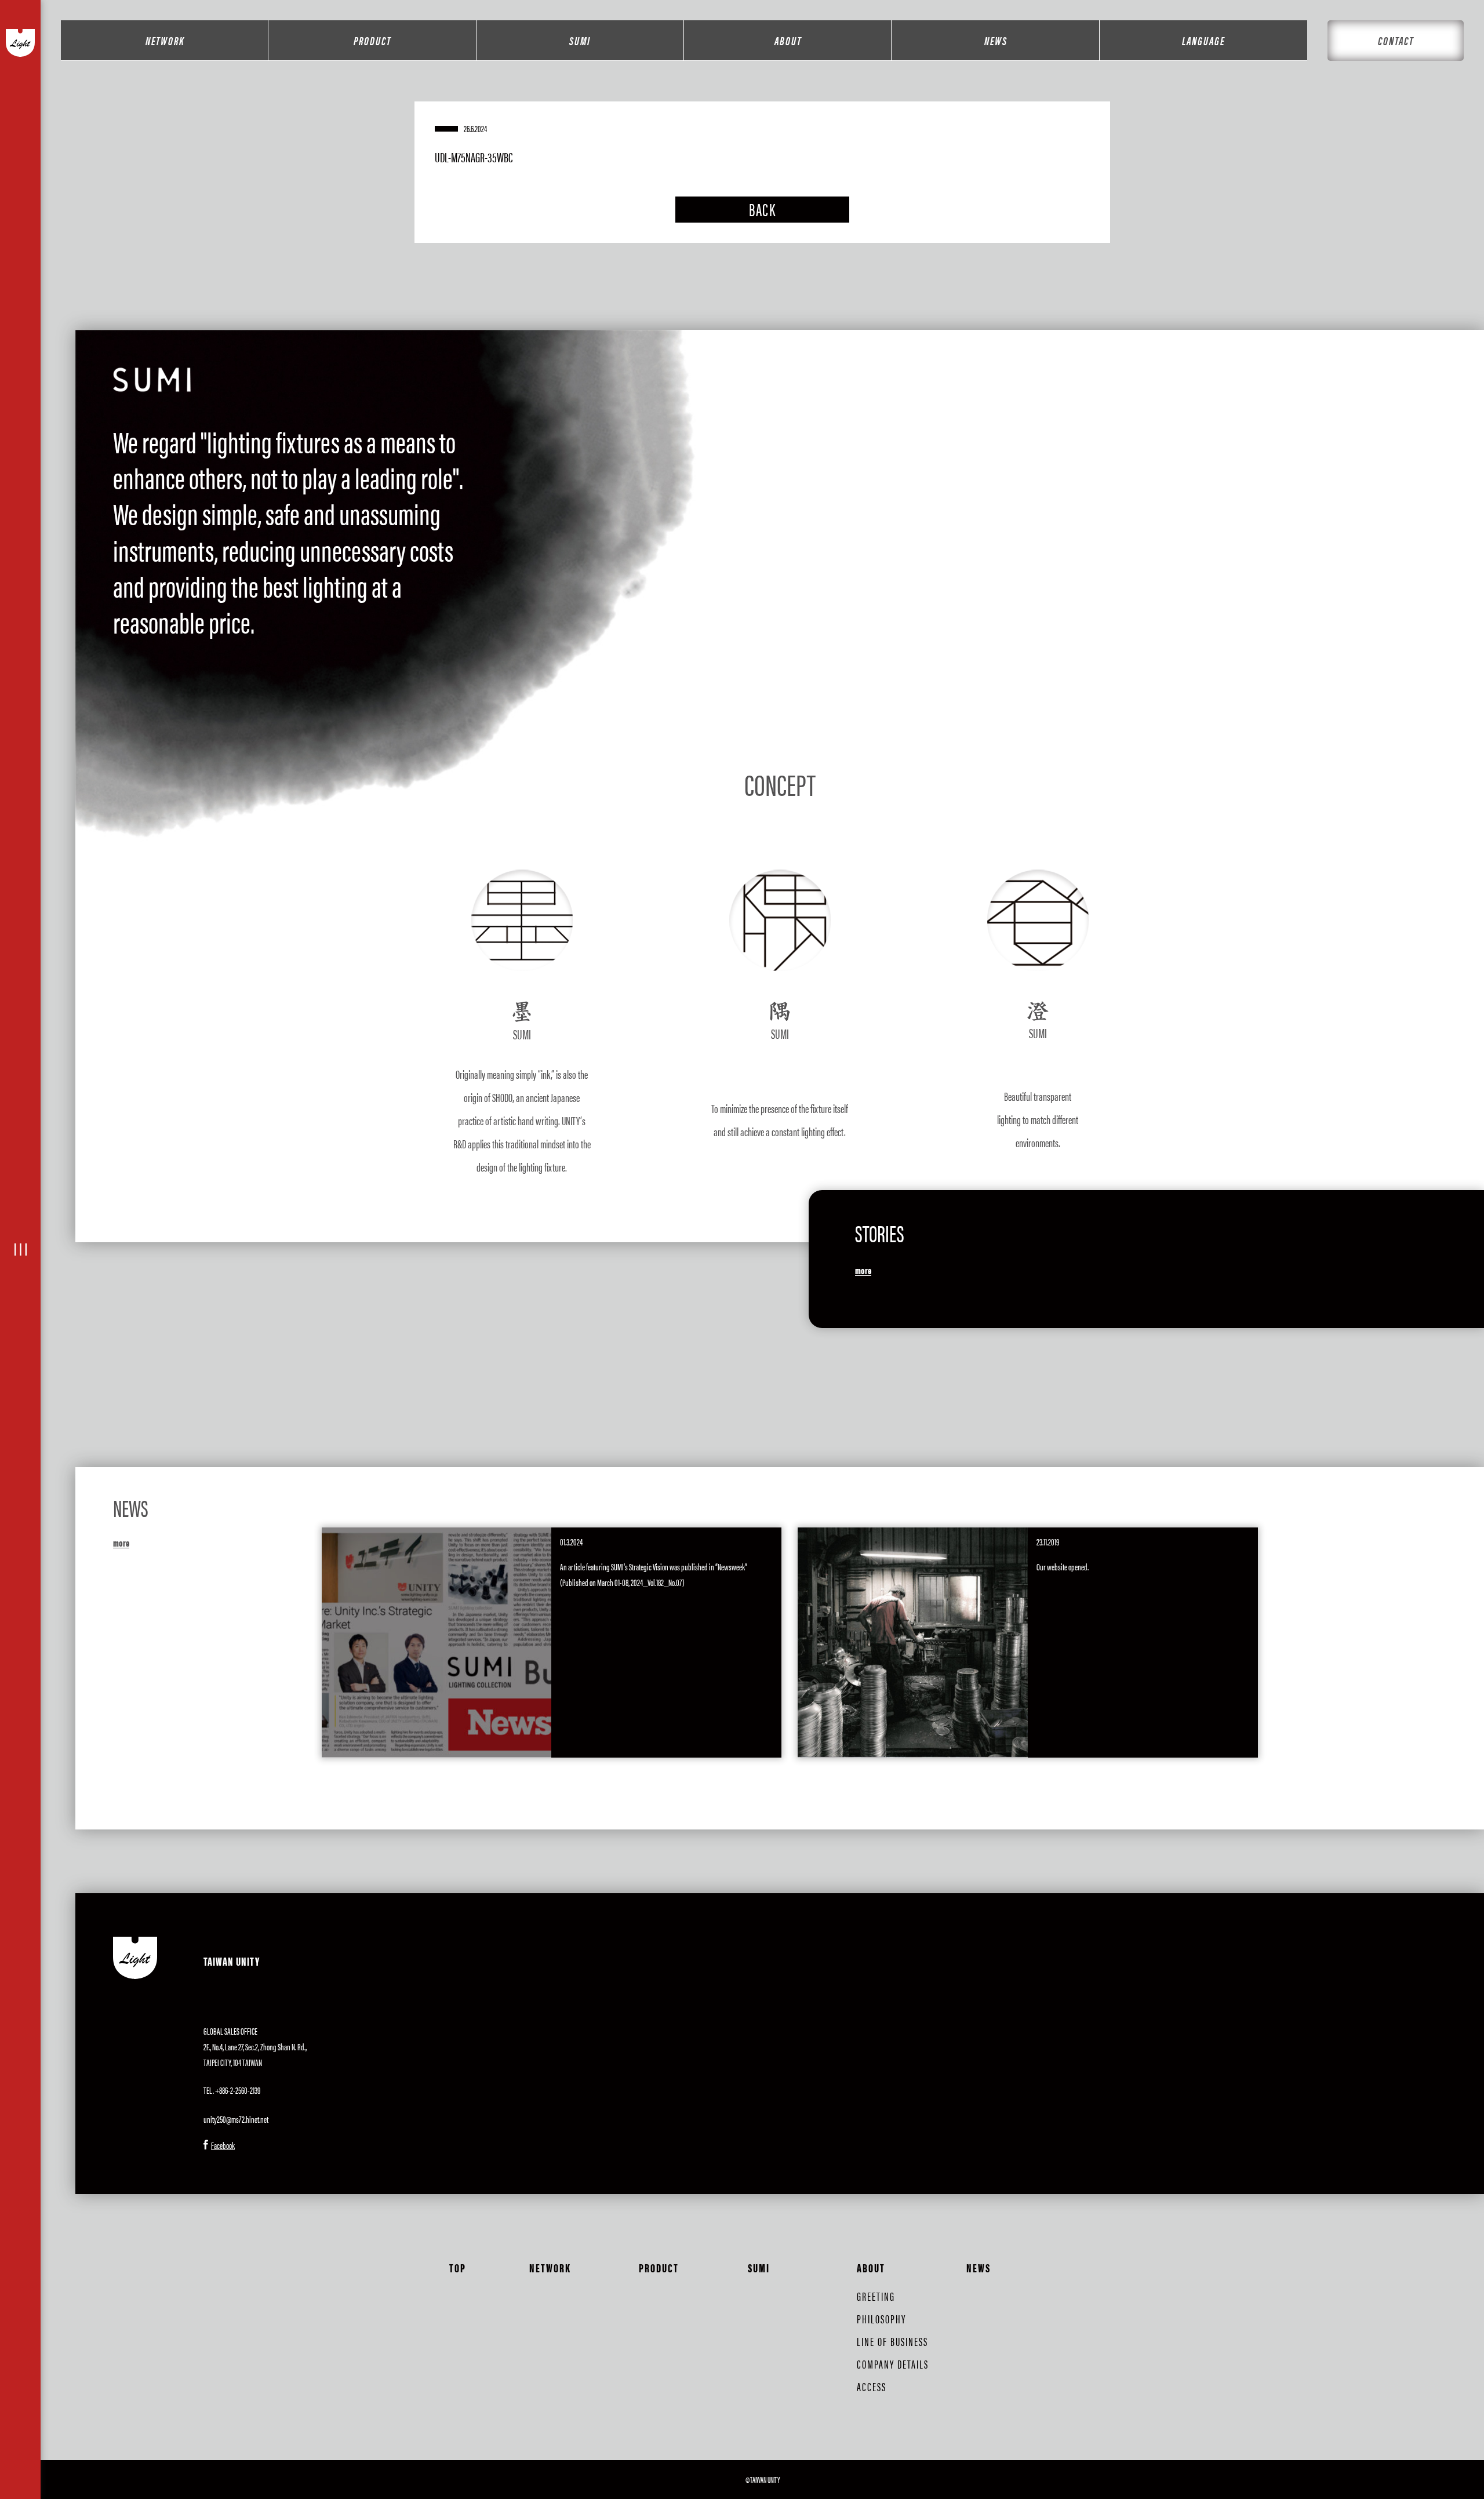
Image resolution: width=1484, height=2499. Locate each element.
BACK (762, 209)
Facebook (223, 2145)
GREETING (876, 2296)
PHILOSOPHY (881, 2318)
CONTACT (1396, 40)
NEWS (996, 40)
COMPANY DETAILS (893, 2364)
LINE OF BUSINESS (892, 2341)
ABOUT (788, 40)
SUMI (580, 40)
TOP (458, 2267)
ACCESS (872, 2386)
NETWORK (165, 40)
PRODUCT (372, 40)
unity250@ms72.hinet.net (236, 2119)
